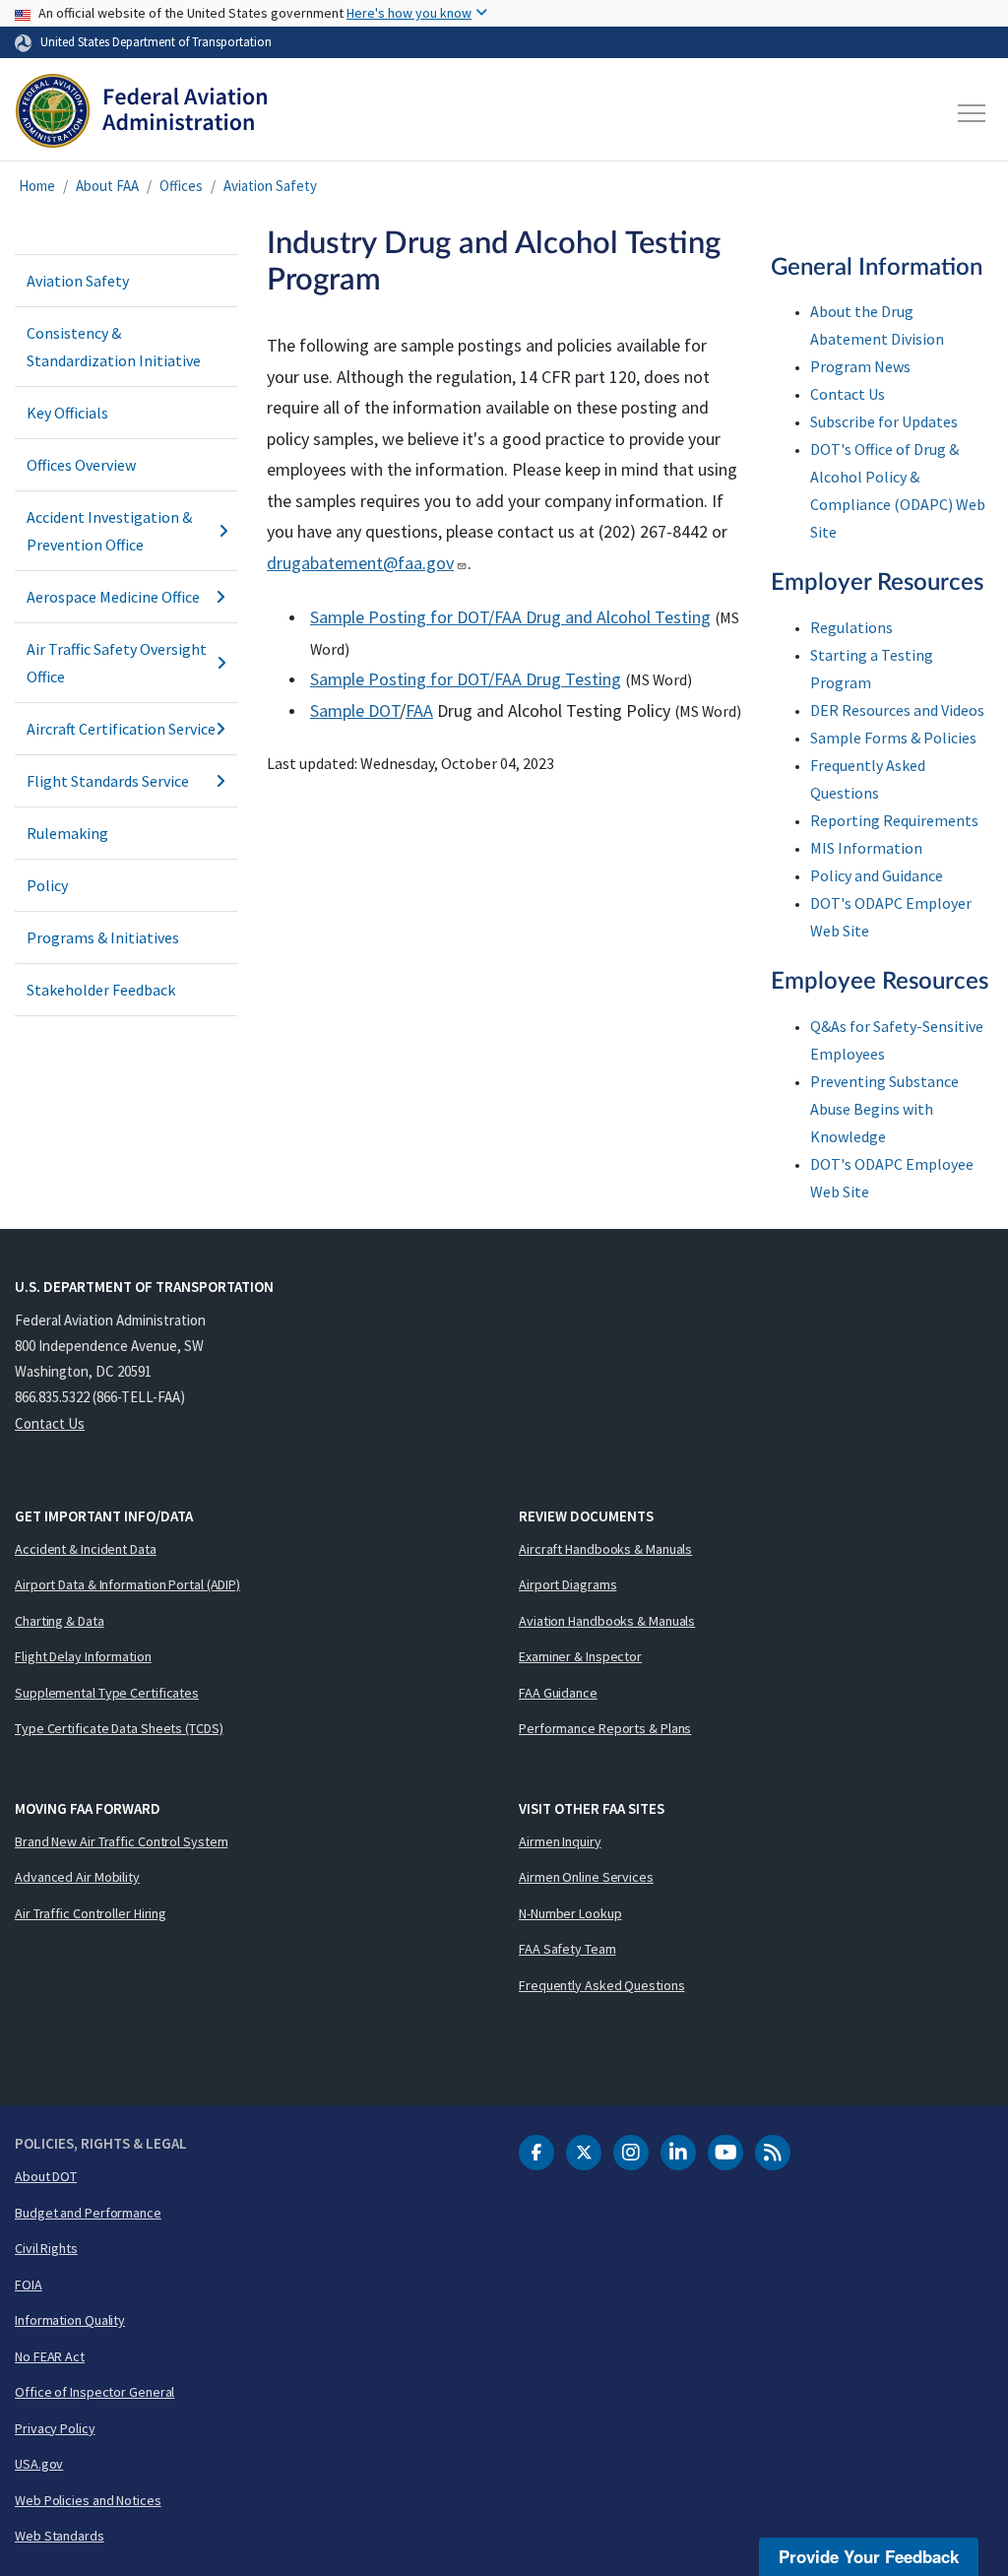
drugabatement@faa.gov (360, 563)
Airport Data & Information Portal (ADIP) (127, 1584)
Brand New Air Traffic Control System (121, 1841)
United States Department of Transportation (156, 41)
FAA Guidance (558, 1693)
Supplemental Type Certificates (107, 1693)
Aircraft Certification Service (121, 729)
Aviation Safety (270, 186)
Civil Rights (46, 2248)
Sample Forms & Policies (893, 738)
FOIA (29, 2285)
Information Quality (70, 2320)
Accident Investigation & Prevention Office (109, 531)
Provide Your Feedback (869, 2556)
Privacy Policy (55, 2428)
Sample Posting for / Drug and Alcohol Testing (510, 617)
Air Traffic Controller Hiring (91, 1913)
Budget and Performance (88, 2213)
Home (37, 186)
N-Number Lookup (570, 1913)
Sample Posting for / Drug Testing (466, 679)
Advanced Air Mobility (77, 1877)
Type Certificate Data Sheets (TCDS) (119, 1728)
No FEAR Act (50, 2356)
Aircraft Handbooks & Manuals (605, 1549)
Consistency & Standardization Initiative (114, 347)
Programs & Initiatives (103, 937)
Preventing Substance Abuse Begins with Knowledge (884, 1109)
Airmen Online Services (586, 1877)
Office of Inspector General (94, 2392)
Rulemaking (67, 833)
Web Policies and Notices (88, 2500)
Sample (339, 710)
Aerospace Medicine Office (113, 597)
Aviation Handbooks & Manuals (607, 1621)
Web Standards (60, 2536)
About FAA (107, 186)
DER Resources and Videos (897, 710)
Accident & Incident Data (86, 1549)
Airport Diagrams (567, 1584)
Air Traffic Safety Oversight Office (117, 663)
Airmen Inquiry (560, 1841)
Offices (181, 186)
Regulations (851, 627)
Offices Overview (81, 465)
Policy (47, 885)
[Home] (141, 113)
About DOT (46, 2176)
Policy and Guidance (877, 875)
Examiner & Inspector (580, 1656)
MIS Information (866, 848)
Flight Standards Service (108, 781)
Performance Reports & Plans (605, 1728)
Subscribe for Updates (884, 421)
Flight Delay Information (83, 1656)
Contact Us (848, 394)
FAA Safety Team (567, 1949)
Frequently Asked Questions (601, 1985)
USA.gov (39, 2464)
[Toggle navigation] (973, 113)
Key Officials (67, 413)
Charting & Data (60, 1621)
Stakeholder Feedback (101, 990)
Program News (860, 366)
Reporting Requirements (894, 820)
